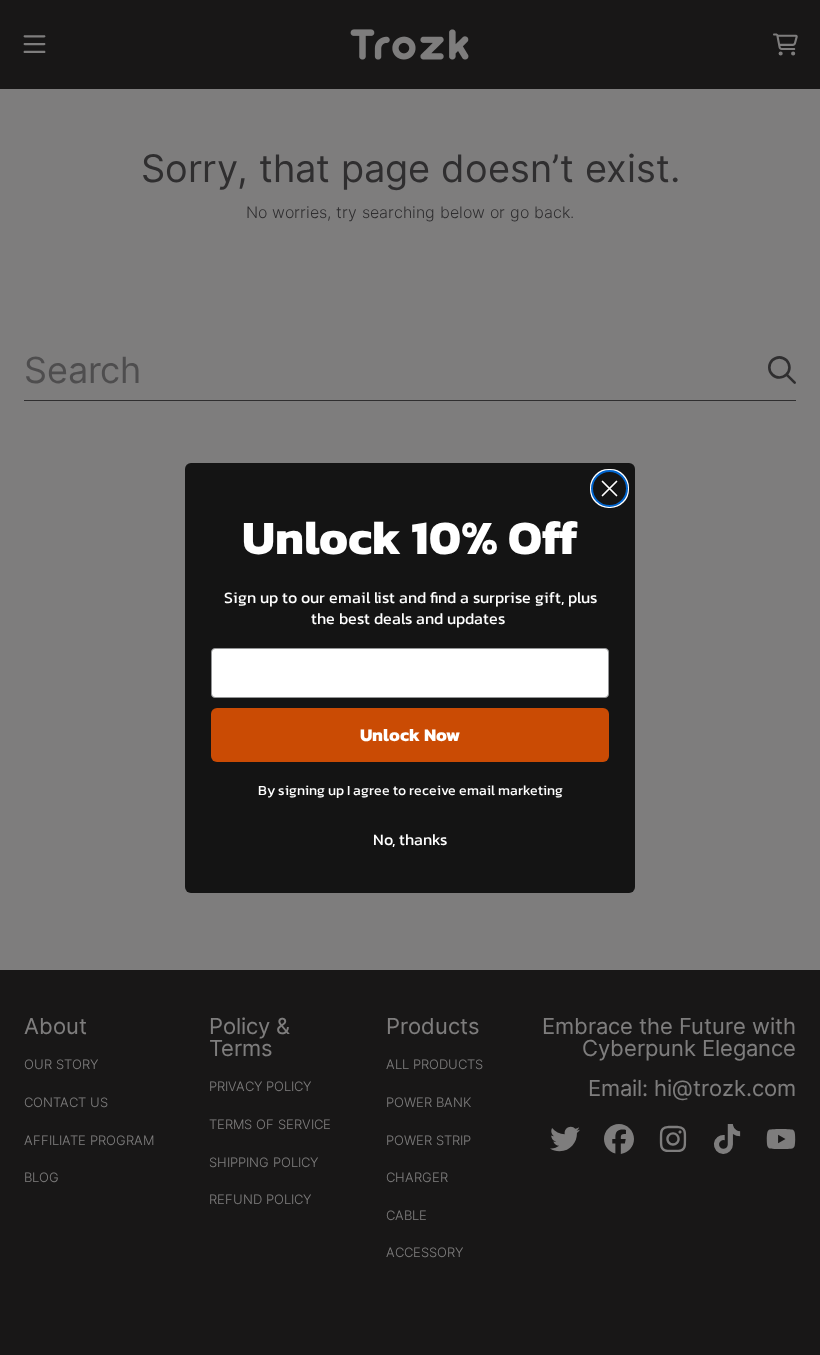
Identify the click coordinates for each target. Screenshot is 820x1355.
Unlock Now (410, 734)
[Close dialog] (609, 488)
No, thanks (410, 839)
